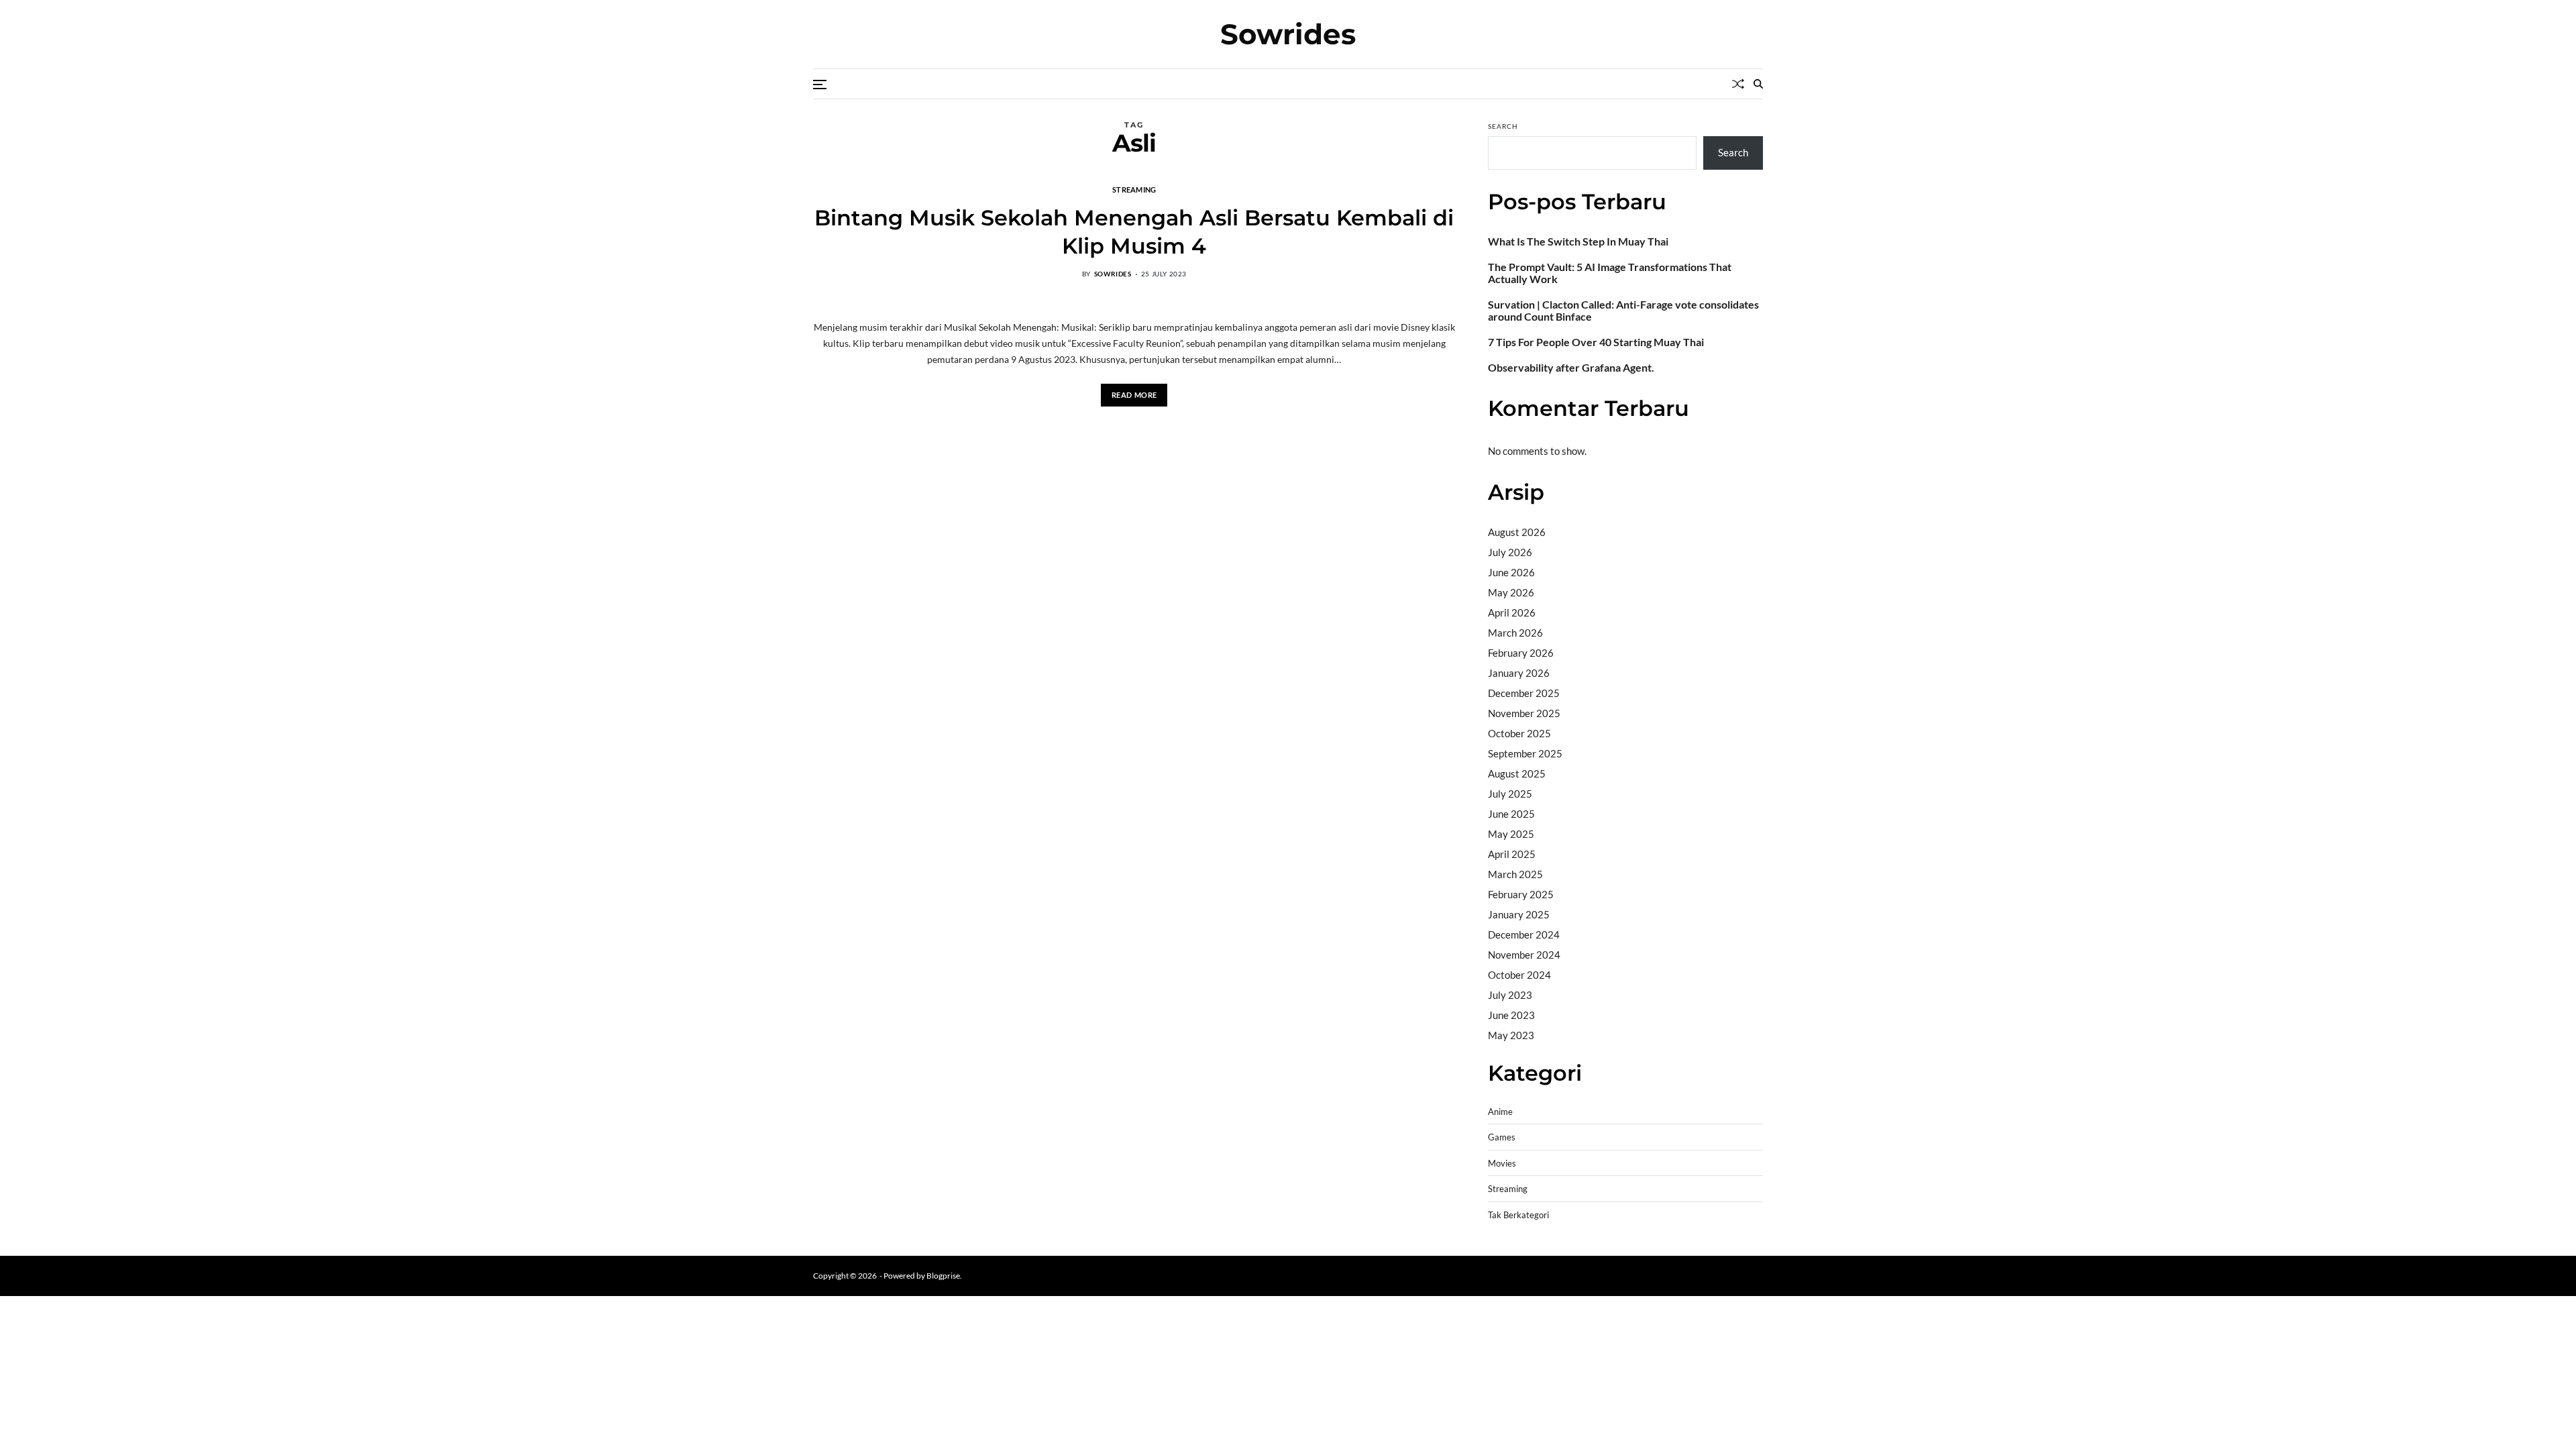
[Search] (1758, 84)
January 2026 (1519, 673)
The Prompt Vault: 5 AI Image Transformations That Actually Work (1610, 273)
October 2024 (1519, 975)
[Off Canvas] (820, 85)
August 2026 (1517, 532)
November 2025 (1524, 713)
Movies (1502, 1164)
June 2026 (1511, 572)
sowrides (1113, 274)
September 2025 (1525, 753)
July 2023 (1510, 995)
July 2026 (1510, 552)
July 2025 (1510, 794)
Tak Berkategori (1518, 1215)
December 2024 (1524, 934)
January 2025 (1519, 914)
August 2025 (1517, 773)
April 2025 (1512, 854)
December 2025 (1524, 693)
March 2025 (1515, 874)
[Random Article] (1738, 84)
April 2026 (1512, 612)
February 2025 (1521, 894)
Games (1502, 1137)
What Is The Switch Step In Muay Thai (1578, 241)
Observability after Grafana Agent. (1571, 368)
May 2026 (1511, 592)
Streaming (1134, 189)
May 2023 (1511, 1035)
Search (1503, 126)
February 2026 (1521, 653)
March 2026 (1515, 633)
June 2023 (1511, 1015)
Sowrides (1288, 34)
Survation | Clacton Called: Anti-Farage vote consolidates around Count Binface (1623, 311)
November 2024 (1524, 955)
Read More (1134, 395)
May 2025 (1511, 834)
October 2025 (1519, 733)
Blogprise (943, 1276)
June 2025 (1511, 814)
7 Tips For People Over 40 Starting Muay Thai (1596, 342)
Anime (1500, 1112)
